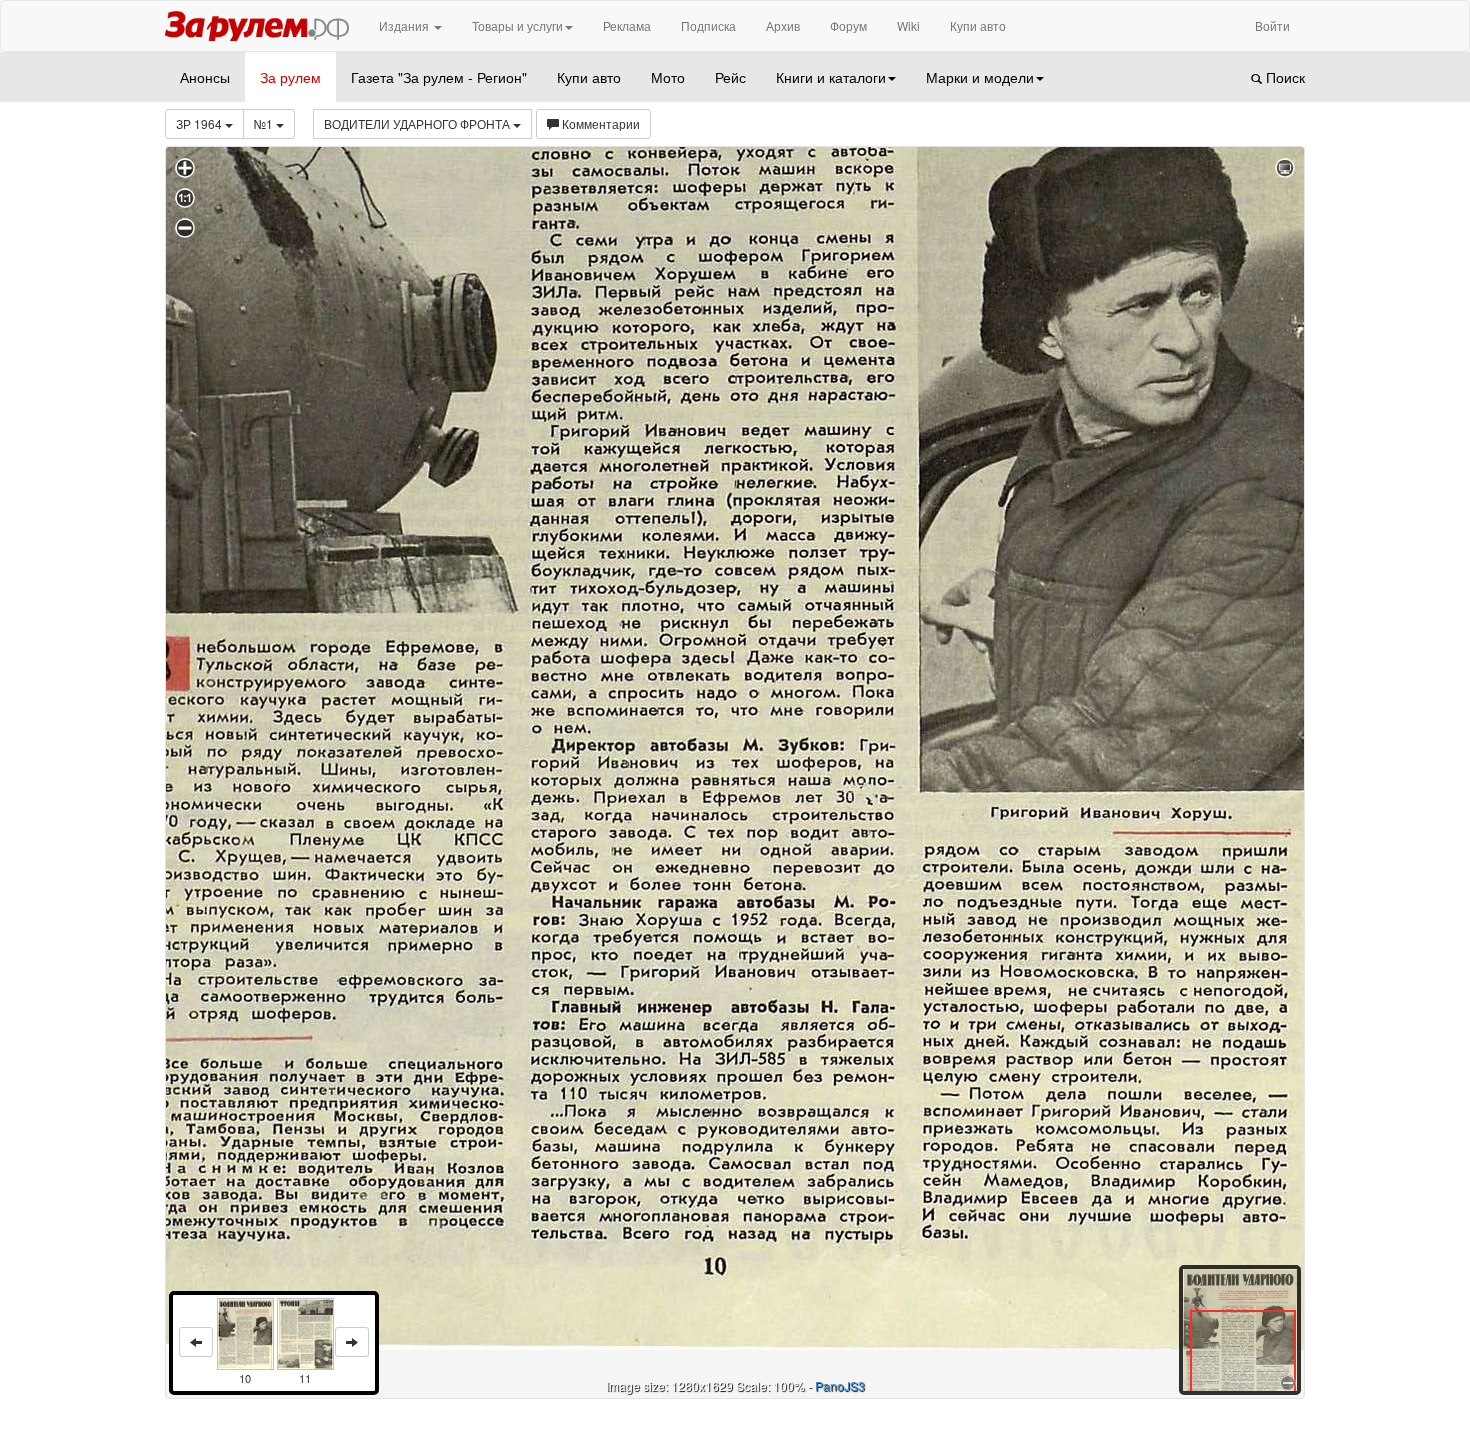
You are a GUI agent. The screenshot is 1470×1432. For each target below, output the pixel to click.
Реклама (627, 25)
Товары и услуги (517, 25)
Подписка (708, 25)
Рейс (730, 77)
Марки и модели (980, 77)
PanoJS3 (840, 1385)
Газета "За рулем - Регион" (439, 77)
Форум (848, 25)
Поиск (1283, 77)
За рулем (290, 77)
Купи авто (978, 25)
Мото (668, 77)
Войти (1272, 25)
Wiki (908, 25)
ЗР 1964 (200, 123)
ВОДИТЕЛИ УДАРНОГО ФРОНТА (418, 123)
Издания (405, 25)
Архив (783, 25)
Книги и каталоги (831, 77)
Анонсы (205, 77)
